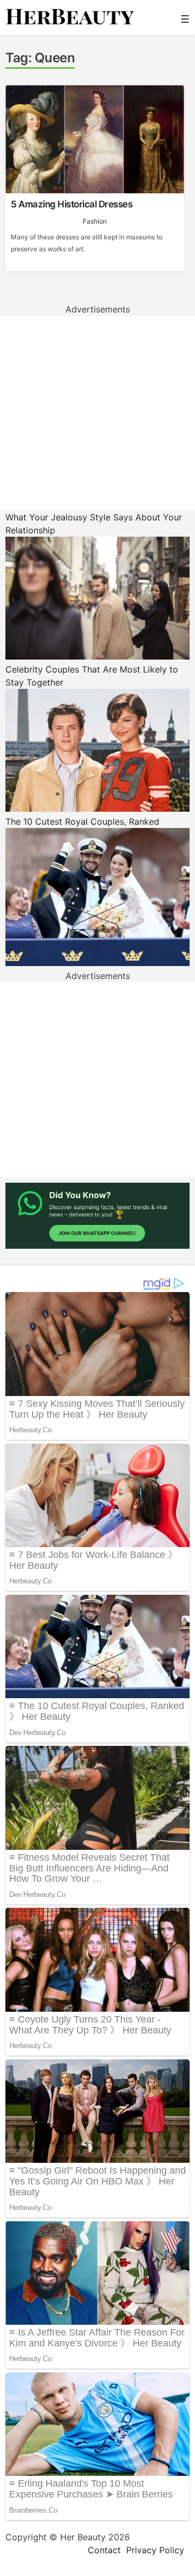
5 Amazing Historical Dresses (71, 204)
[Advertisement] (97, 413)
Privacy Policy (155, 2550)
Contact (104, 2550)
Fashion (95, 221)
